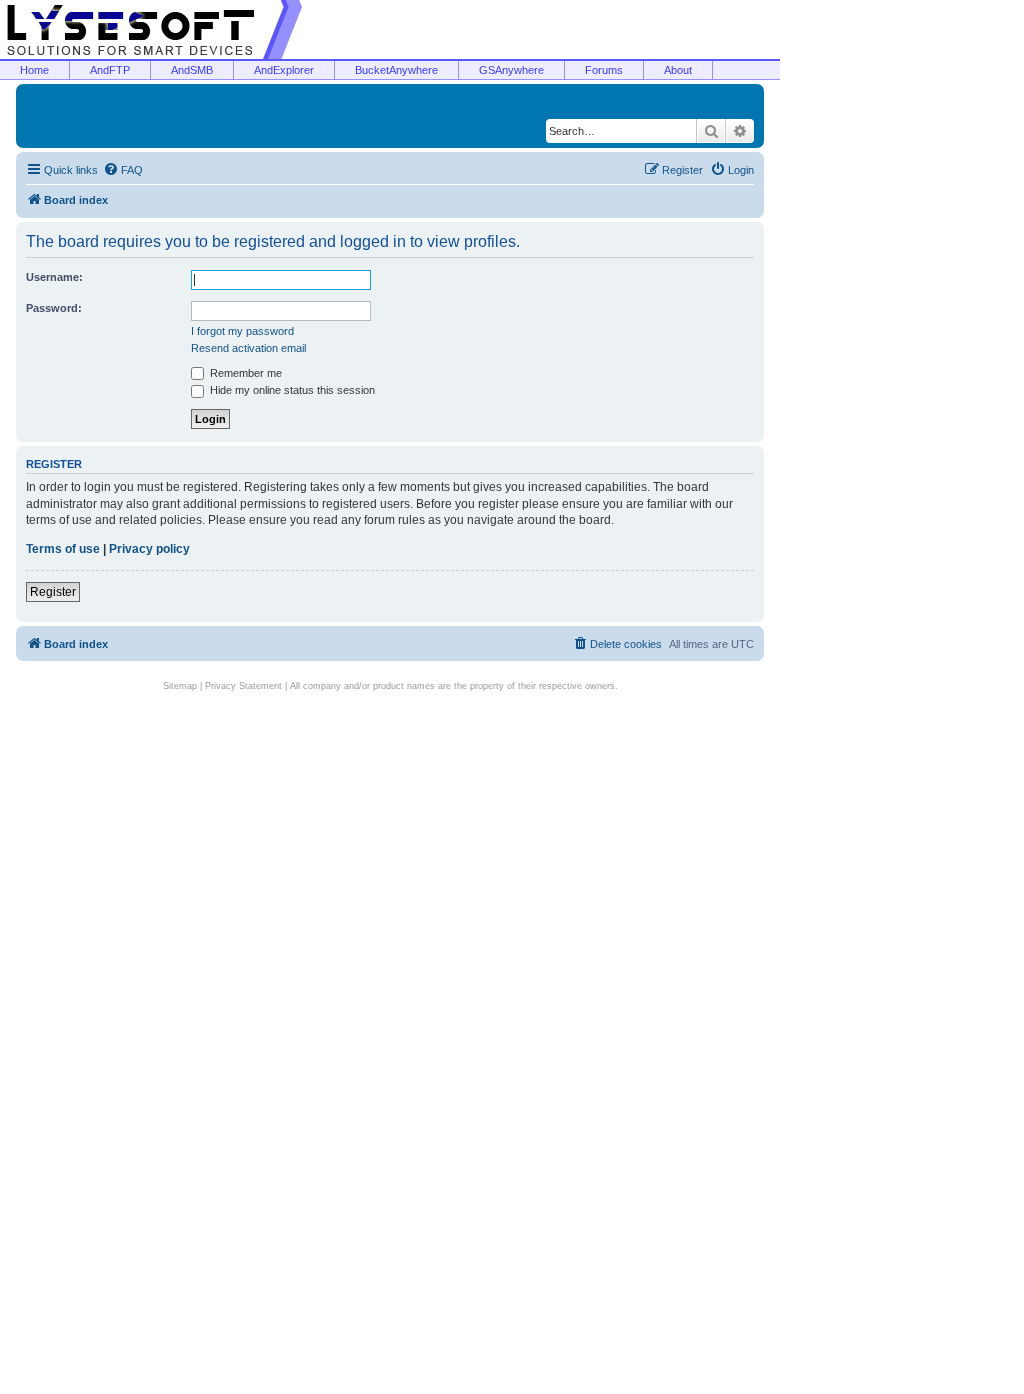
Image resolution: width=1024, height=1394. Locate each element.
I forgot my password (242, 331)
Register (53, 592)
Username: (54, 277)
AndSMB (192, 70)
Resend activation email (248, 348)
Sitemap (180, 686)
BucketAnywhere (396, 70)
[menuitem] (123, 170)
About (678, 70)
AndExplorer (284, 70)
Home (34, 70)
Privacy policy (149, 549)
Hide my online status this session (291, 390)
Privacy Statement (243, 686)
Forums (604, 70)
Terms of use (63, 549)
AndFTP (110, 70)
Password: (54, 308)
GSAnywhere (511, 70)
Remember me (244, 373)
